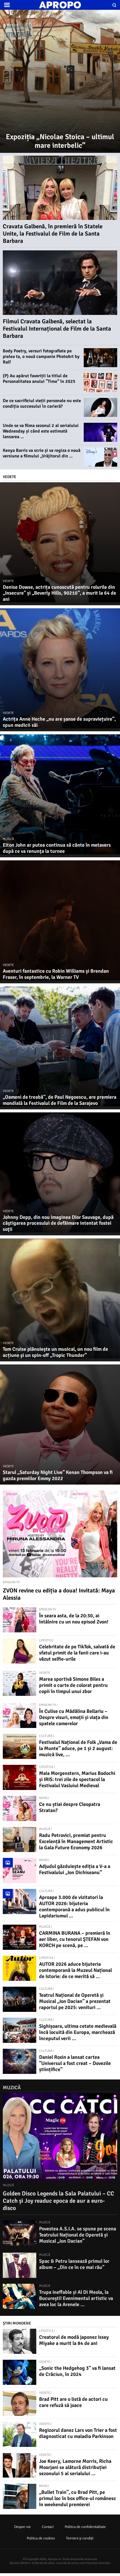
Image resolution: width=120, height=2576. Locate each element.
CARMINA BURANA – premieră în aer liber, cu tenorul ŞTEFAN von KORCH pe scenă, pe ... (75, 1939)
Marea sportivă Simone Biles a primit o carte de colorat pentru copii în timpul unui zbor (73, 1685)
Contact (48, 2527)
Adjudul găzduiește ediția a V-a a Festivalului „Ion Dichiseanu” (75, 1869)
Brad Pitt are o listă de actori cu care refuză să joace (73, 2402)
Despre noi (22, 2527)
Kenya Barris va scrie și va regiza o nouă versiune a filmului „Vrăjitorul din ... (42, 453)
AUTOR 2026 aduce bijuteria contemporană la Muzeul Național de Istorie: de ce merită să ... (75, 1970)
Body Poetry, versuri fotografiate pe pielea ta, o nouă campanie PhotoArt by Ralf (41, 357)
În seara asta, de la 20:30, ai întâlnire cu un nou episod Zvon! (74, 1619)
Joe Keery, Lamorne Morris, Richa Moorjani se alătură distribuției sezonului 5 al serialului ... (75, 2467)
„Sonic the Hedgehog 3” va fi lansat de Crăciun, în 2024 (77, 2371)
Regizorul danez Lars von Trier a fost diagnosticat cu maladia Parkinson (78, 2433)
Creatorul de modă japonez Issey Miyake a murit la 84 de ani (74, 2340)
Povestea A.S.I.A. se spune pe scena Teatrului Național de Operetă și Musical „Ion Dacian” (78, 2235)
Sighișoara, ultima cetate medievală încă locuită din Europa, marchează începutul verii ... (78, 2032)
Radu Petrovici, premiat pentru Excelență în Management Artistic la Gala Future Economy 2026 (76, 1841)
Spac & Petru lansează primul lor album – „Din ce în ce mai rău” (74, 2264)
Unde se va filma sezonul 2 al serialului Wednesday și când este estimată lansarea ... (41, 431)
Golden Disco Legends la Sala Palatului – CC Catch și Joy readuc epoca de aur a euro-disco (58, 2201)
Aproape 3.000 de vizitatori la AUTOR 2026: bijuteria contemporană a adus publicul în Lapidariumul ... (74, 1907)
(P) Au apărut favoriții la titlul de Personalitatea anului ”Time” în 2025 (39, 379)
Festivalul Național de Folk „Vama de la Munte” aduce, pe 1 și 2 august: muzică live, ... (78, 1748)
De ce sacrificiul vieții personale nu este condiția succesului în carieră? (42, 403)
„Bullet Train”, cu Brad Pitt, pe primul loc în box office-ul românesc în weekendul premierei (78, 2498)
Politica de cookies (41, 2538)
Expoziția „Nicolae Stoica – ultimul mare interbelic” (60, 141)
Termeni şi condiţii (80, 2538)
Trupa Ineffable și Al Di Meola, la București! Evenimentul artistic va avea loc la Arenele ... (76, 2298)
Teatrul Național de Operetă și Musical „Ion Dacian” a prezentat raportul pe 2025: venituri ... (75, 2001)
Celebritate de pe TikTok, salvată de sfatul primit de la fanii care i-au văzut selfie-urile (77, 1653)
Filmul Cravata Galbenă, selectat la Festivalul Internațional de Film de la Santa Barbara (57, 329)
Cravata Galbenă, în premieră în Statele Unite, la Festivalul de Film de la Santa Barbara (53, 234)
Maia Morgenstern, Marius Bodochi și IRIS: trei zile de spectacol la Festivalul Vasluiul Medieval (77, 1779)
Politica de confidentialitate (85, 2527)
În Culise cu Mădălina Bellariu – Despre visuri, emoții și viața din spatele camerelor (74, 1717)
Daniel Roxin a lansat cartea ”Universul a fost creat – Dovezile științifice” (75, 2063)
